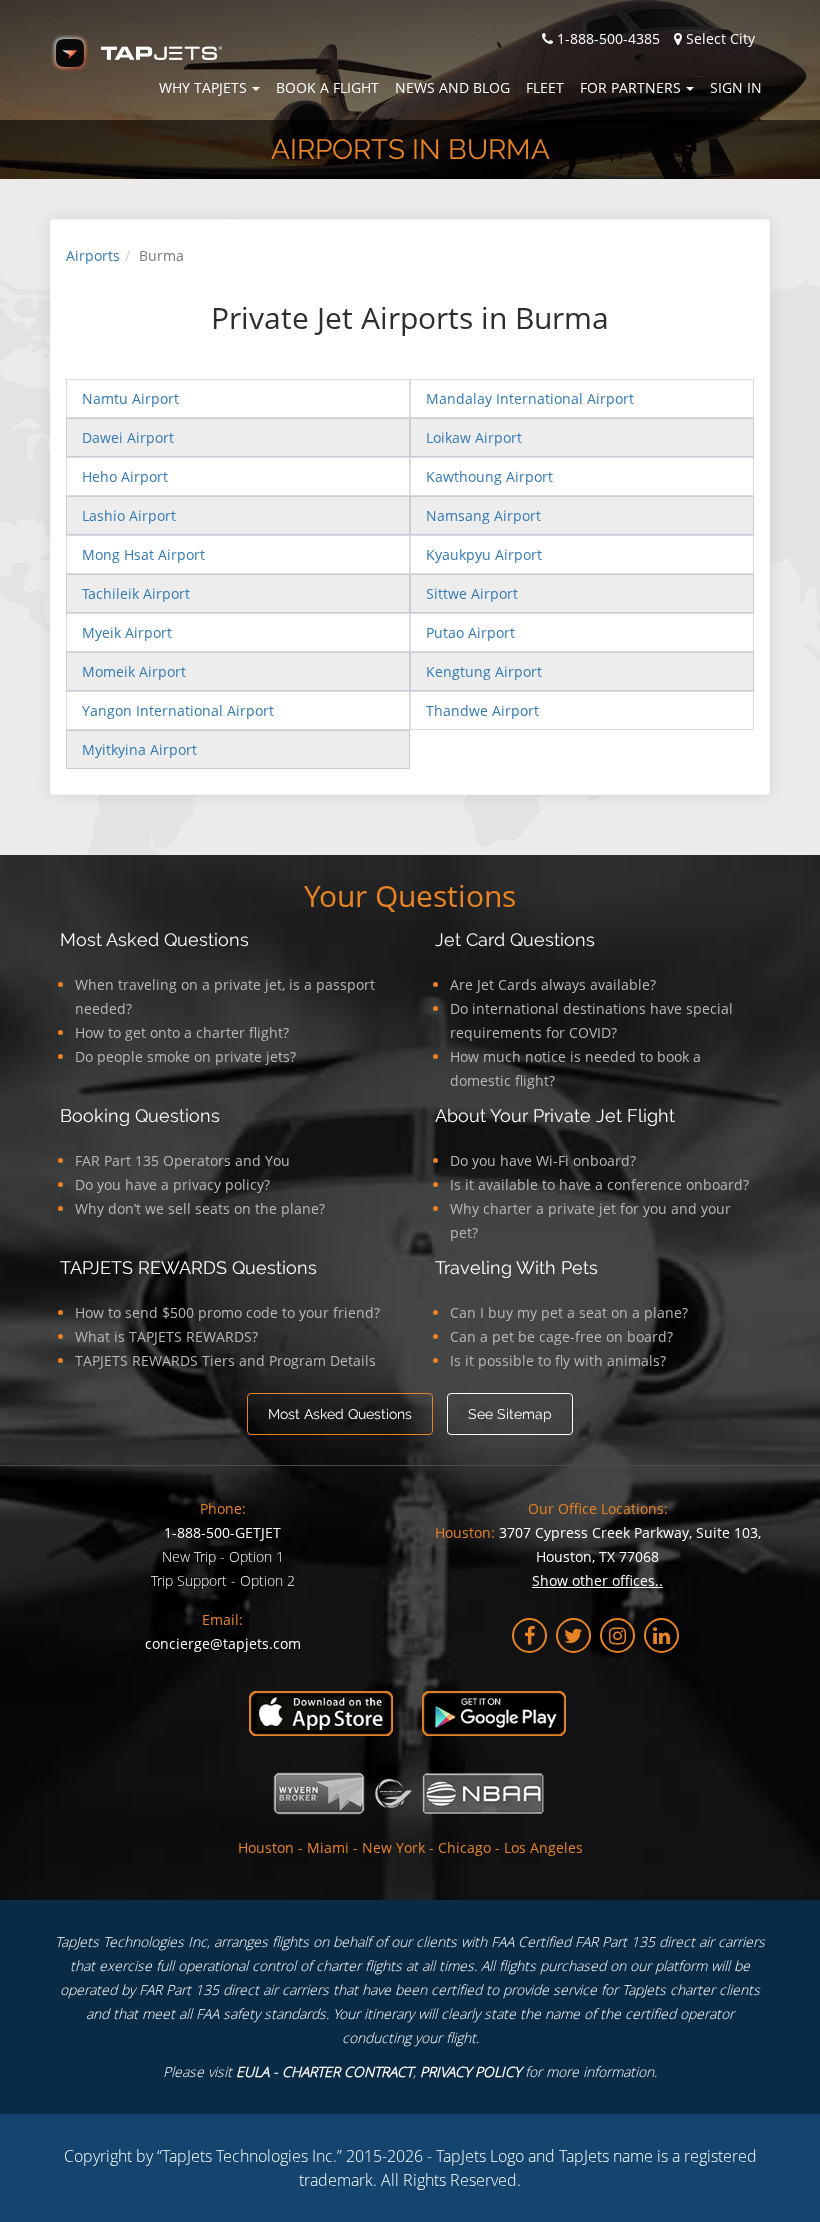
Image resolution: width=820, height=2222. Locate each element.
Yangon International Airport (178, 710)
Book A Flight (327, 87)
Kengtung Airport (484, 671)
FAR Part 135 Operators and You (182, 1160)
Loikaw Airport (474, 437)
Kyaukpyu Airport (484, 554)
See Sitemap (510, 1414)
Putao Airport (470, 632)
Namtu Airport (130, 398)
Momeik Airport (134, 671)
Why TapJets (203, 87)
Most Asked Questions (154, 939)
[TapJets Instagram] (617, 1635)
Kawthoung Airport (489, 476)
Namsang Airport (483, 515)
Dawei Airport (128, 437)
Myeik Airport (127, 632)
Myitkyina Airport (139, 749)
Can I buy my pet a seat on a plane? (569, 1312)
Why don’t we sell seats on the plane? (200, 1208)
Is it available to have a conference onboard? (599, 1184)
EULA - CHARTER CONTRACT (324, 2071)
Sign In (736, 87)
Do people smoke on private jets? (185, 1056)
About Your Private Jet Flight (555, 1115)
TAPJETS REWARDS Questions (188, 1267)
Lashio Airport (129, 515)
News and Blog (452, 87)
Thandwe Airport (482, 710)
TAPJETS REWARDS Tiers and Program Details (225, 1360)
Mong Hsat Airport (143, 554)
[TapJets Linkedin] (661, 1635)
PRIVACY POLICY (470, 2071)
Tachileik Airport (136, 593)
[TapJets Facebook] (529, 1635)
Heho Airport (125, 476)
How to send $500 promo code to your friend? (227, 1312)
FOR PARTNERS (630, 87)
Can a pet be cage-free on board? (561, 1336)
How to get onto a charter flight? (182, 1032)
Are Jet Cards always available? (553, 984)
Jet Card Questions (515, 939)
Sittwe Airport (472, 593)
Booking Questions (140, 1115)
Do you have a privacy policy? (172, 1184)
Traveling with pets (516, 1267)
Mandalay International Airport (530, 398)
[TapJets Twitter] (573, 1635)
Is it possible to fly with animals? (558, 1360)
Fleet (545, 87)
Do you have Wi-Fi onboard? (543, 1160)
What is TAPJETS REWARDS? (166, 1336)
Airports (93, 255)
